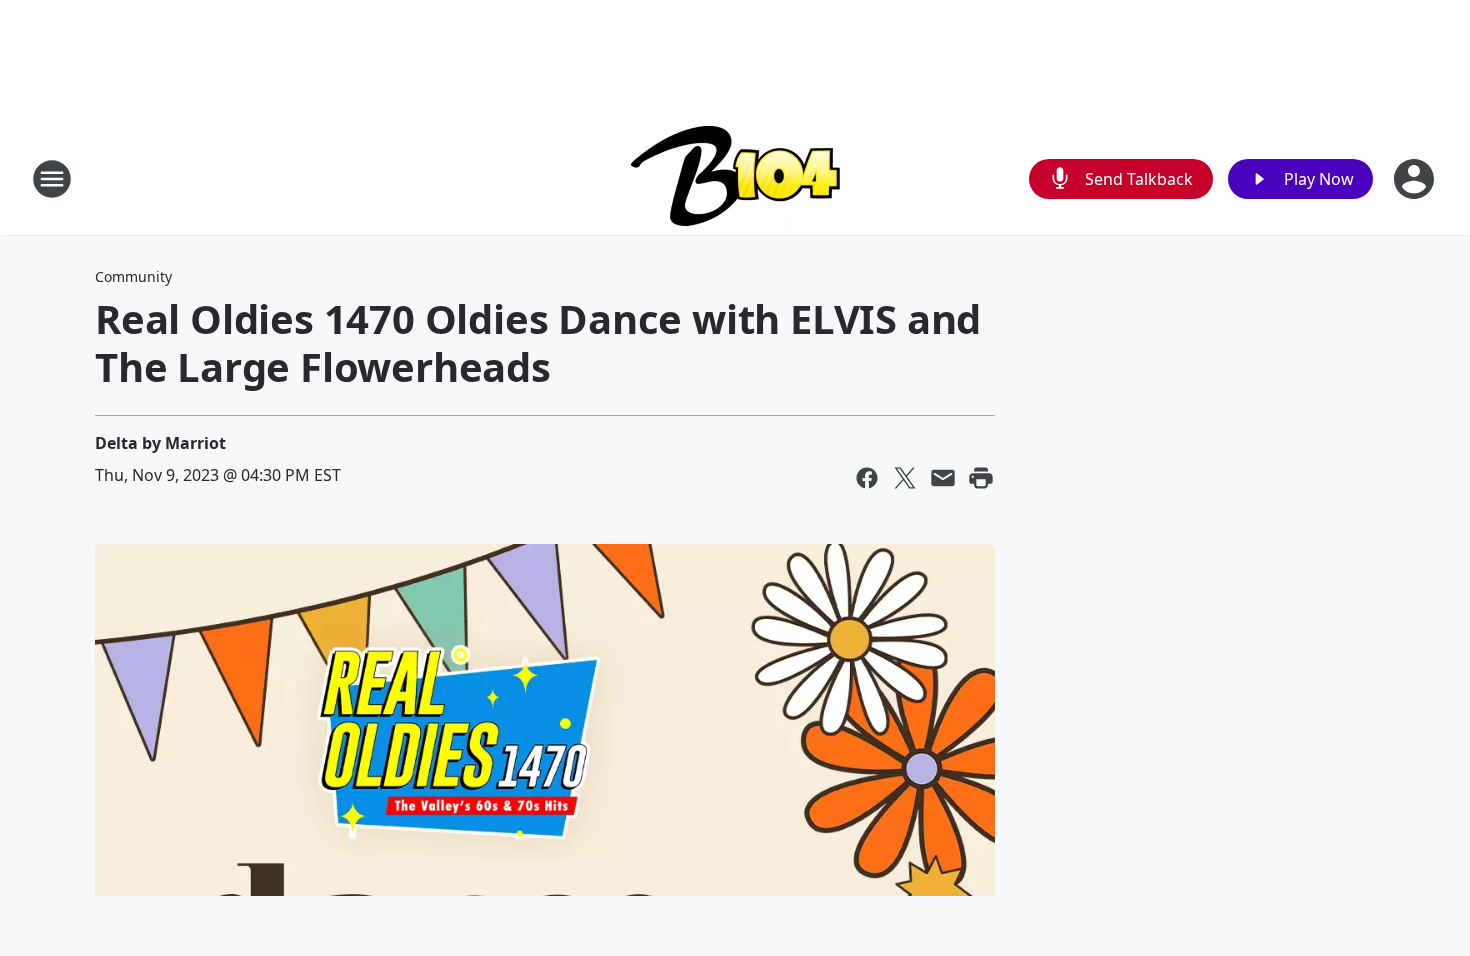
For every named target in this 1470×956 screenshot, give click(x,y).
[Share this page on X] (905, 478)
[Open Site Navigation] (52, 179)
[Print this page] (981, 478)
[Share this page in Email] (943, 478)
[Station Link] (735, 178)
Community (133, 276)
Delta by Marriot (160, 443)
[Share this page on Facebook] (867, 478)
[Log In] (1416, 179)
